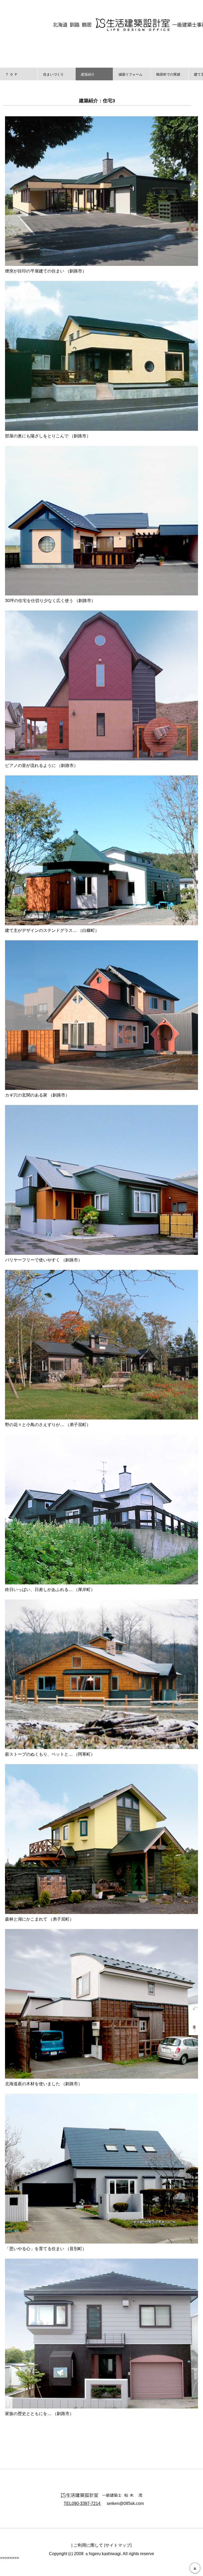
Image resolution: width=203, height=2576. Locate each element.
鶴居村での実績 (168, 74)
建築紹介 (88, 74)
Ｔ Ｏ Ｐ (11, 74)
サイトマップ (118, 2545)
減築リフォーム (130, 74)
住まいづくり (53, 74)
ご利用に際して (88, 2545)
